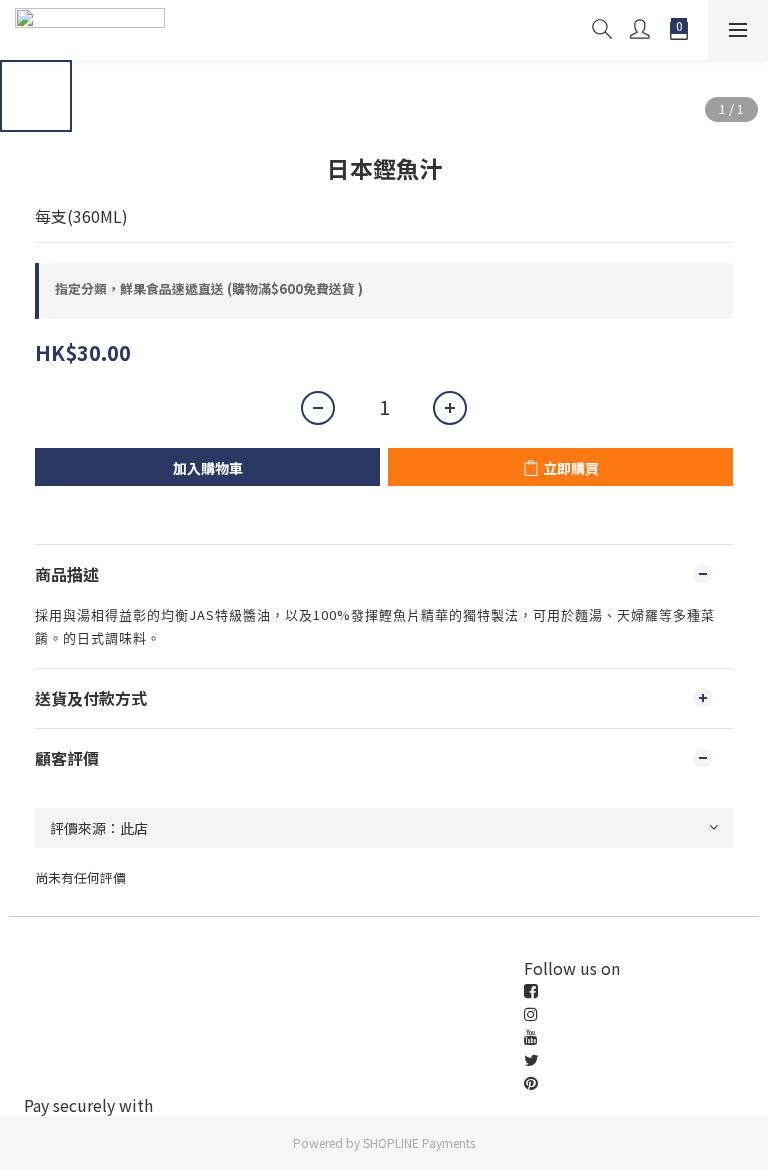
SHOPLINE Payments (419, 1142)
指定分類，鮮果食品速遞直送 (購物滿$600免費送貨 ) (209, 288)
